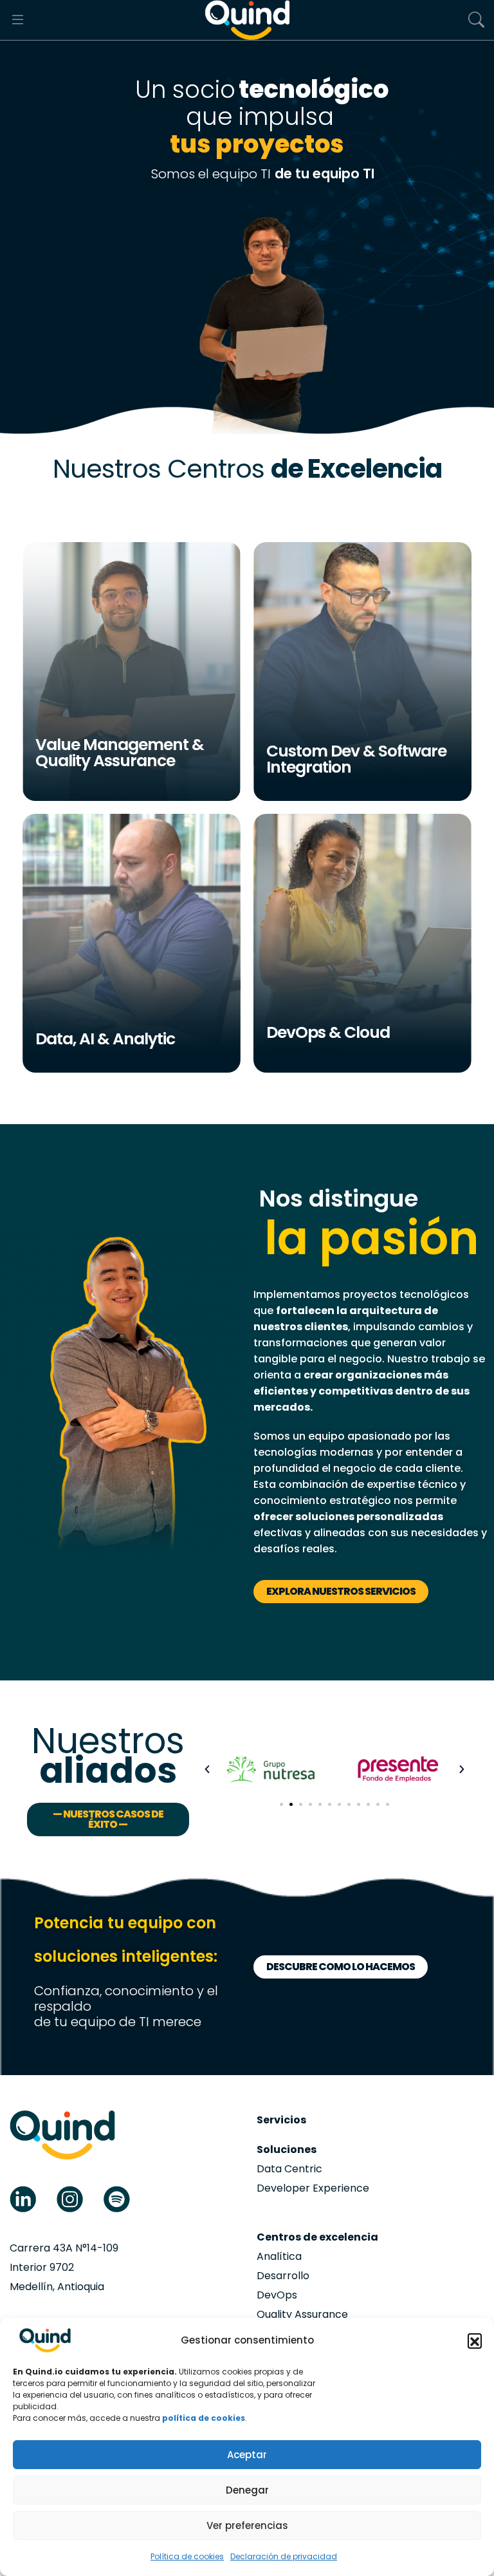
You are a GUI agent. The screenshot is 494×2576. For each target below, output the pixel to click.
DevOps (277, 2295)
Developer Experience (313, 2188)
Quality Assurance (302, 2314)
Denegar (247, 2490)
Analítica (279, 2256)
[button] (475, 2340)
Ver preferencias (247, 2525)
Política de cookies (187, 2556)
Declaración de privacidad (284, 2556)
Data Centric (289, 2169)
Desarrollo (283, 2276)
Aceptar (247, 2455)
